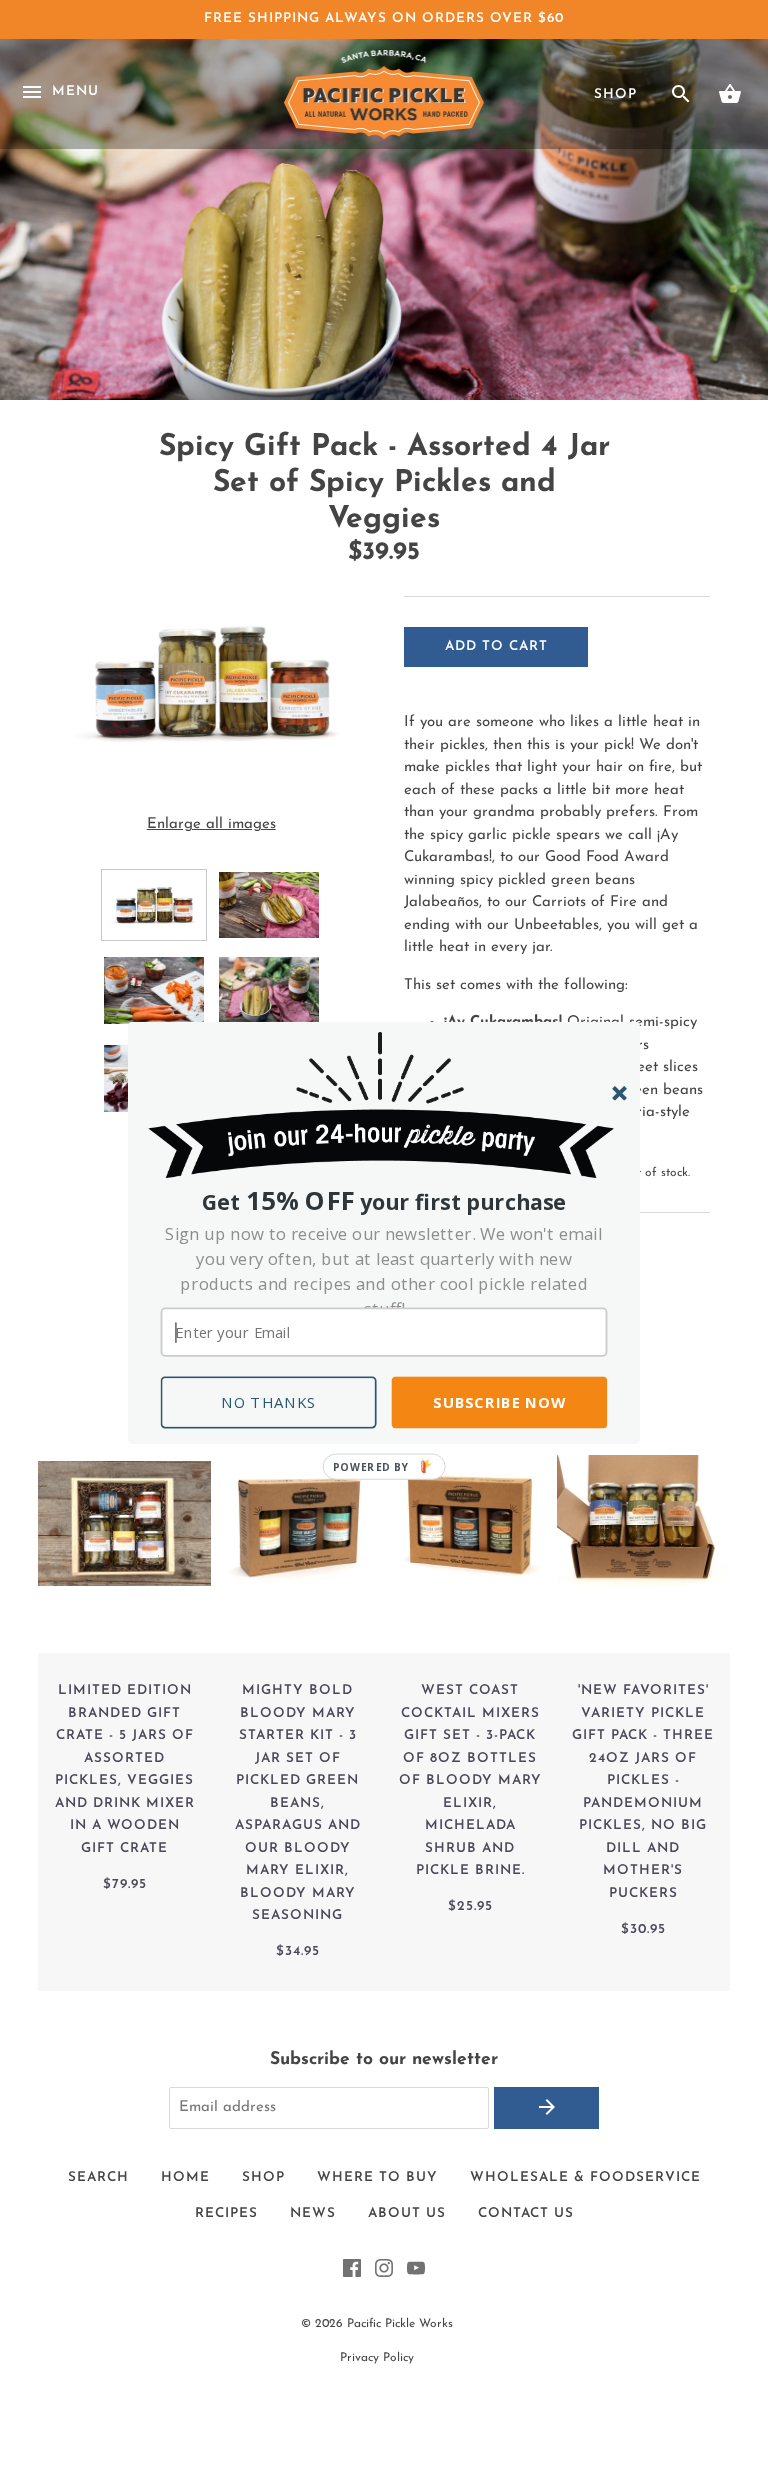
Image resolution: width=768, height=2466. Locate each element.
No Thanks (269, 1402)
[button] (384, 1271)
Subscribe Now (499, 1402)
